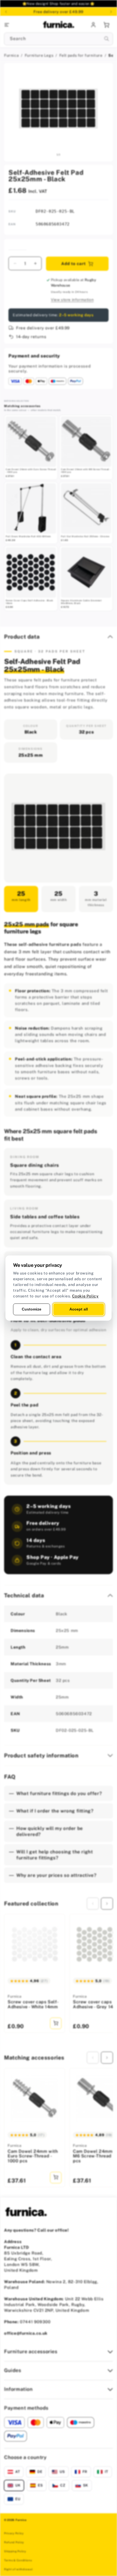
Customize (32, 1309)
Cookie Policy (85, 1296)
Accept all (79, 1309)
